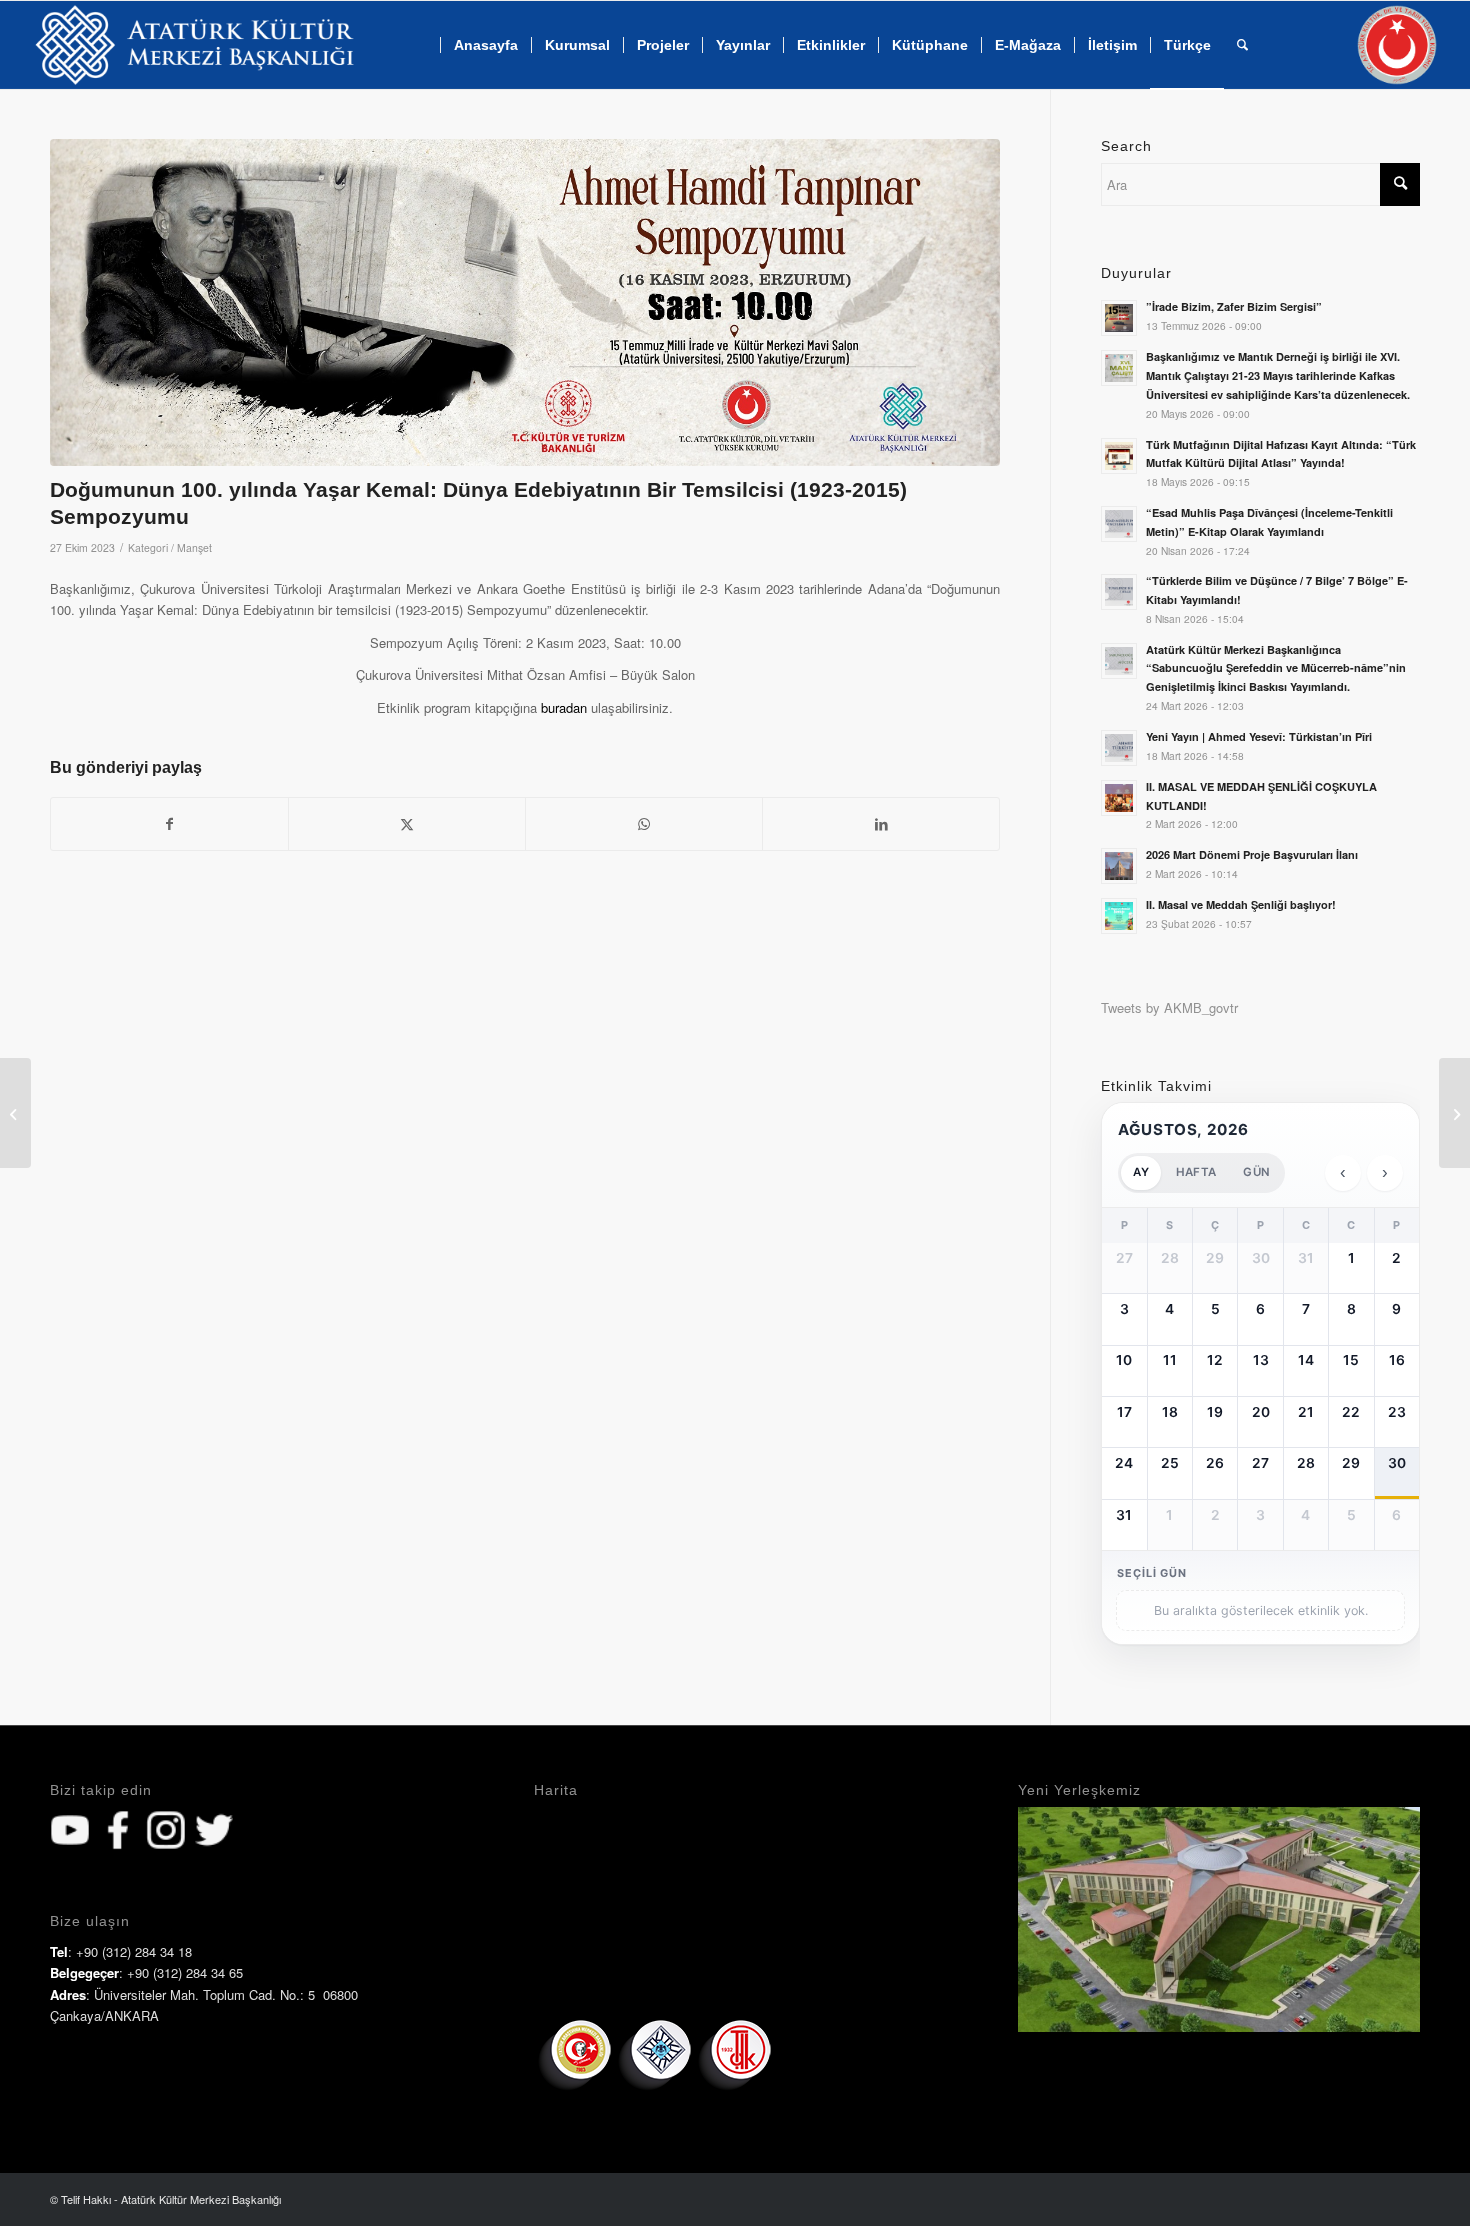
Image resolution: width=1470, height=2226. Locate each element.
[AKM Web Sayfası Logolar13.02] (194, 45)
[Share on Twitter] (407, 824)
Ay (1140, 1172)
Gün (1256, 1172)
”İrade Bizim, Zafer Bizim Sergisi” (1234, 306)
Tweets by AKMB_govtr (1169, 1007)
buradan (564, 707)
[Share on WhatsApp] (644, 824)
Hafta (1196, 1172)
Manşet (194, 547)
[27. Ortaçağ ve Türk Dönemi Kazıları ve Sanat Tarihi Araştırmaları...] (15, 1113)
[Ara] (1242, 45)
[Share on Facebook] (169, 824)
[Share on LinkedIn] (881, 824)
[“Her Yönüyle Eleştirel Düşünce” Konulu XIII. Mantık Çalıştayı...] (1454, 1113)
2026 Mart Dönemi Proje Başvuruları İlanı (1252, 854)
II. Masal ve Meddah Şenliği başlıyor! (1241, 904)
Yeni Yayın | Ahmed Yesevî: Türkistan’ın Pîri (1259, 736)
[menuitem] (485, 45)
